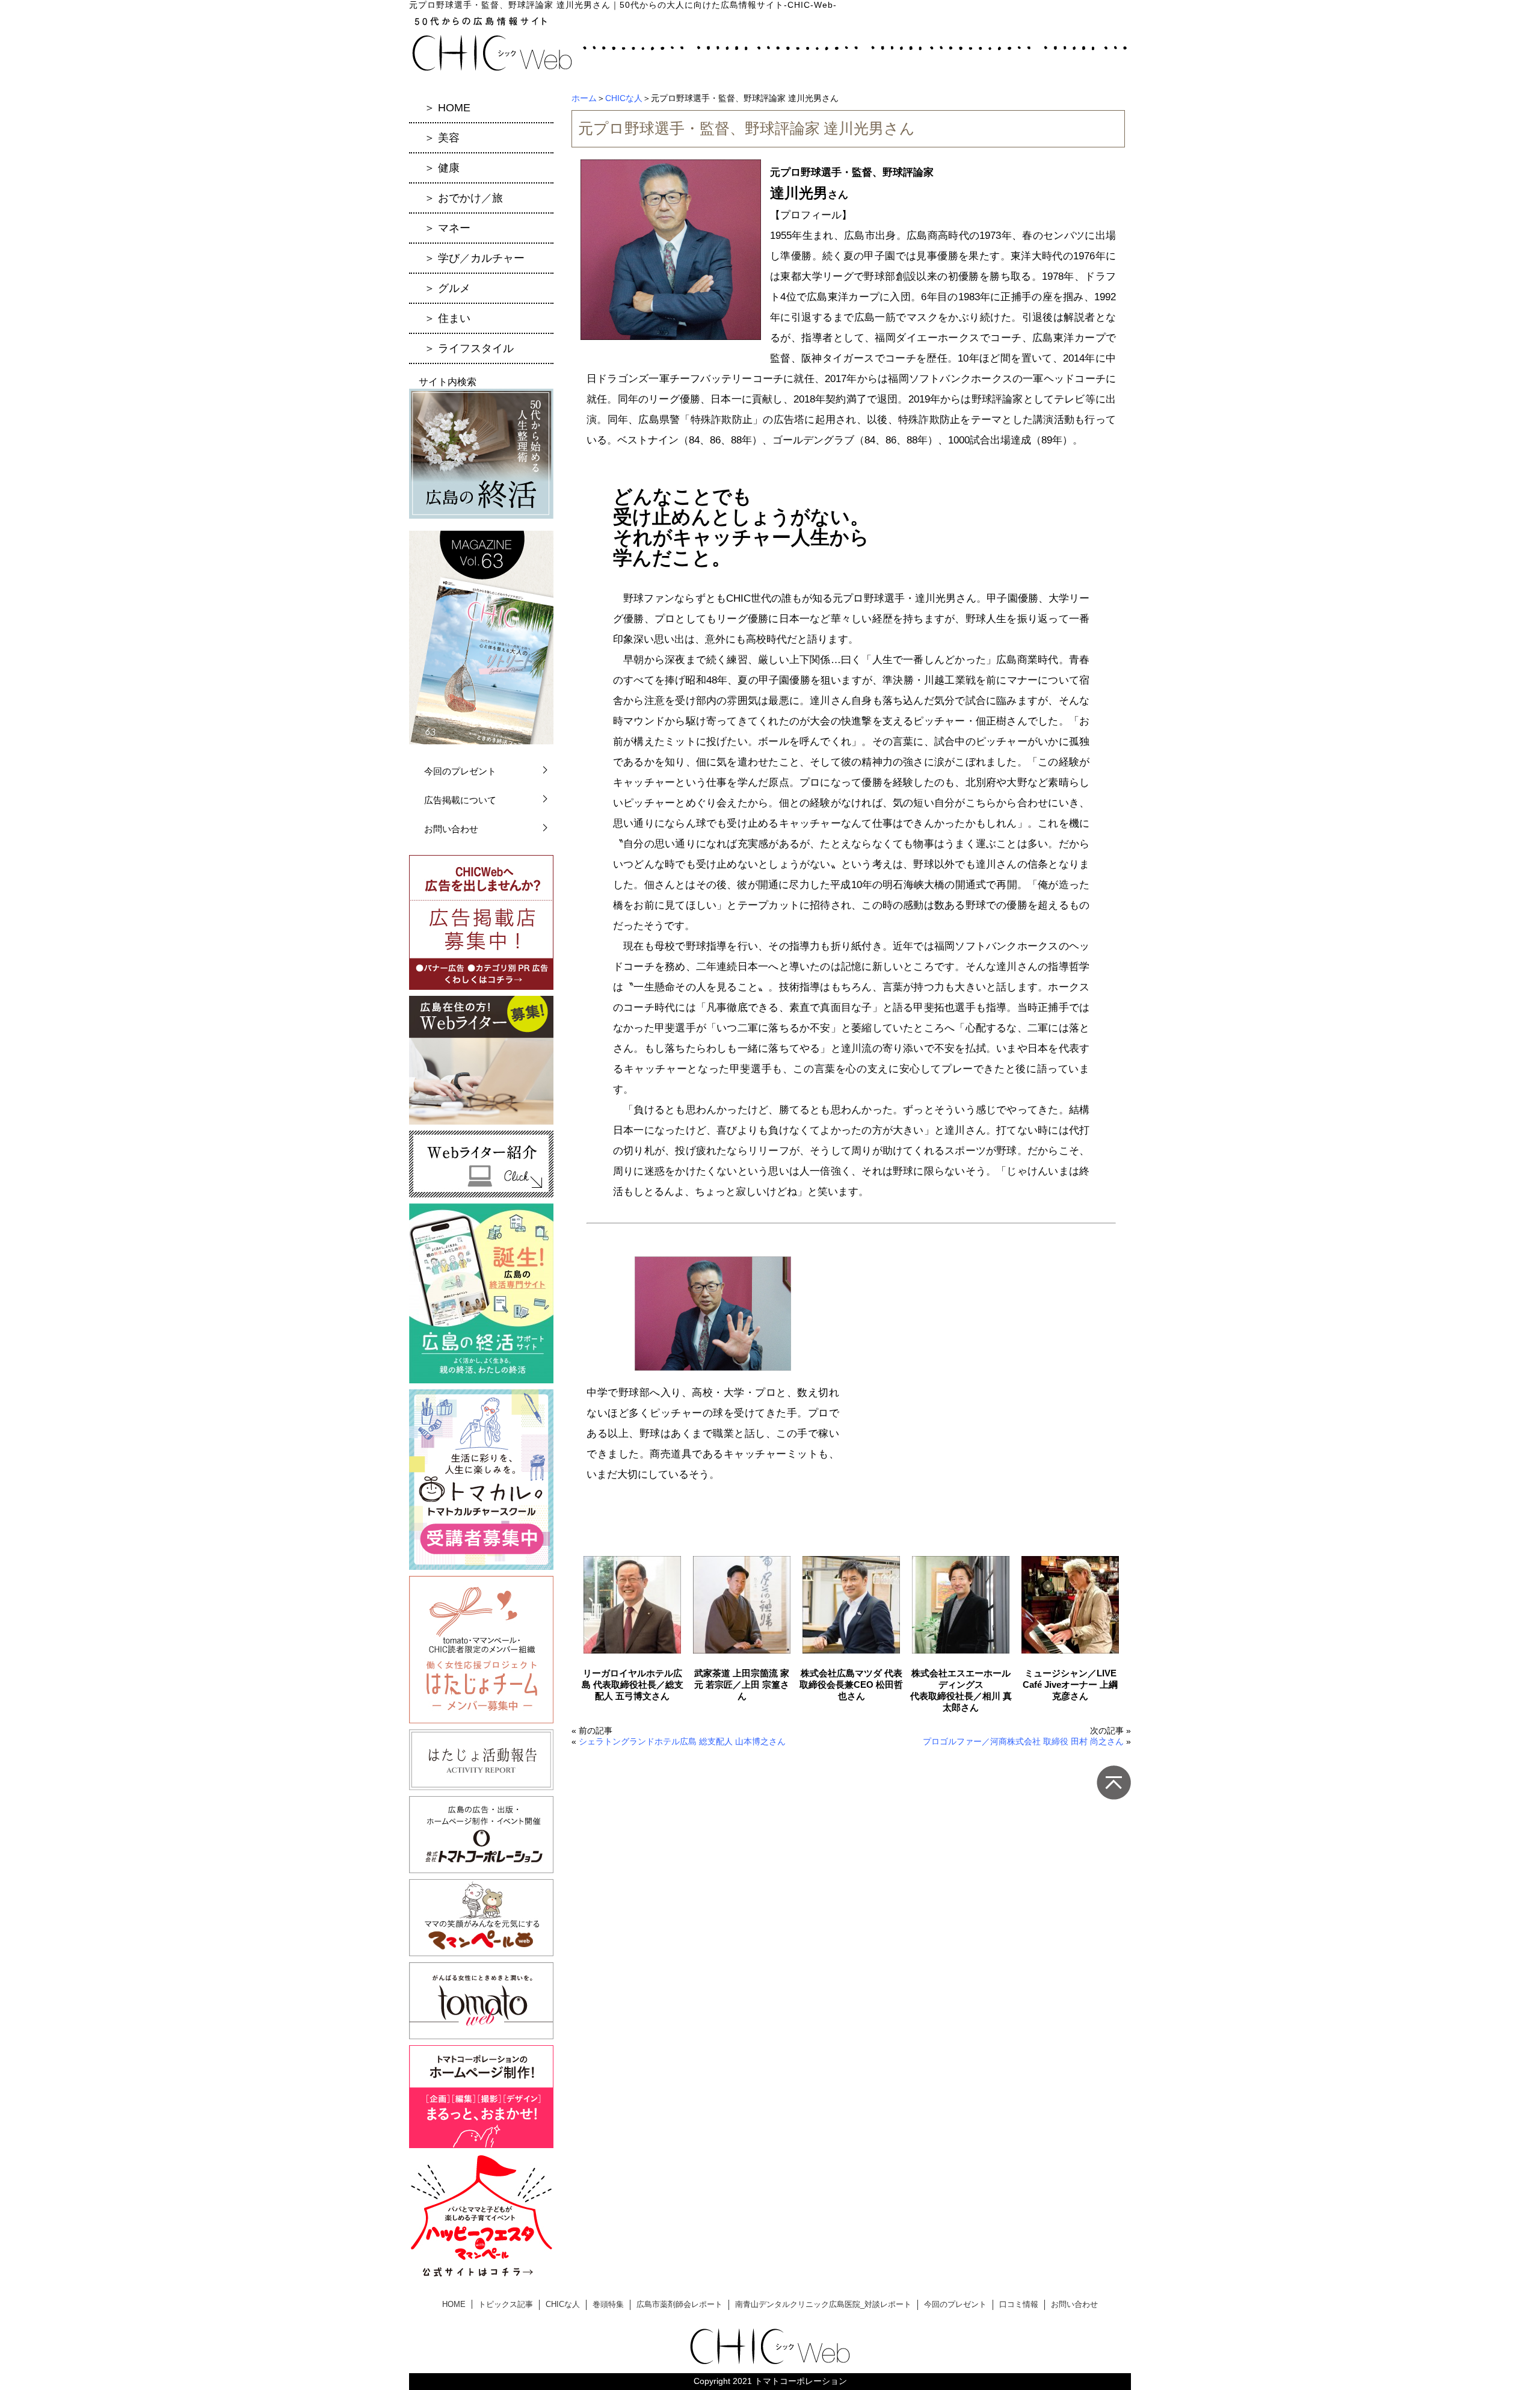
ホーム (584, 98)
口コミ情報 (1019, 2304)
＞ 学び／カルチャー (474, 258)
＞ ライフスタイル (469, 348)
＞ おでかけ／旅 (464, 198)
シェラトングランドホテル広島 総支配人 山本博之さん (682, 1741)
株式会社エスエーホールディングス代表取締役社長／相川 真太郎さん (961, 1690)
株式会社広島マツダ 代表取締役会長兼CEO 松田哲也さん (851, 1684)
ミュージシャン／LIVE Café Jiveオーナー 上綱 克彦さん (1070, 1684)
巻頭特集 (608, 2304)
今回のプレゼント (460, 771)
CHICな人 (624, 98)
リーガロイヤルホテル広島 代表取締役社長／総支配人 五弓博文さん (633, 1684)
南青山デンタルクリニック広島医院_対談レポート (823, 2304)
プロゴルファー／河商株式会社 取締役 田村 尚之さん (1023, 1741)
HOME (454, 2304)
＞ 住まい (447, 318)
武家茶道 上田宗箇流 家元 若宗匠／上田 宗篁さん (742, 1684)
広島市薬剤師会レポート (679, 2304)
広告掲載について (460, 800)
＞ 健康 (442, 168)
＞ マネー (447, 228)
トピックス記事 (506, 2304)
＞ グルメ (447, 288)
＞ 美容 (442, 138)
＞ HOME (447, 108)
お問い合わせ (451, 829)
